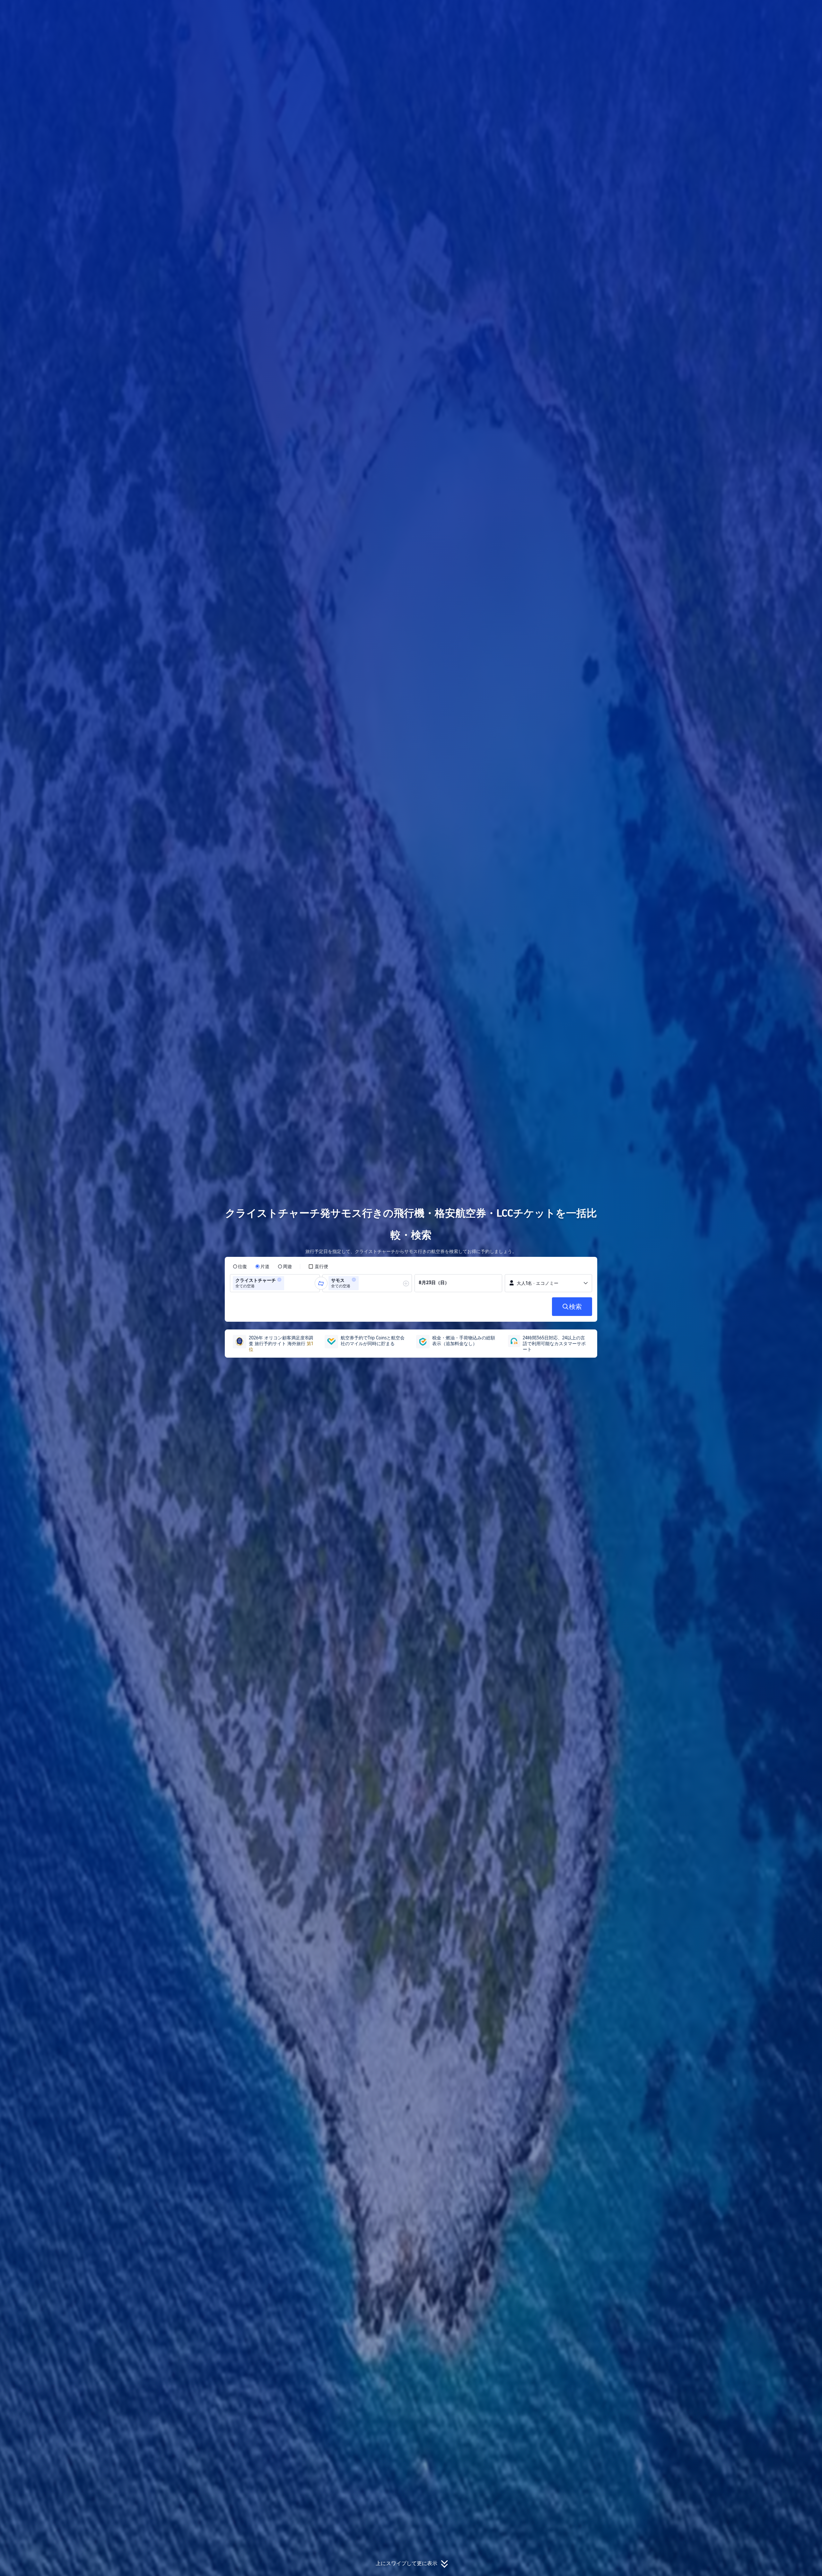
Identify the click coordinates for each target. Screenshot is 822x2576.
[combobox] (288, 1283)
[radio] (240, 1266)
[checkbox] (318, 1266)
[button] (686, 11)
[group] (275, 1283)
